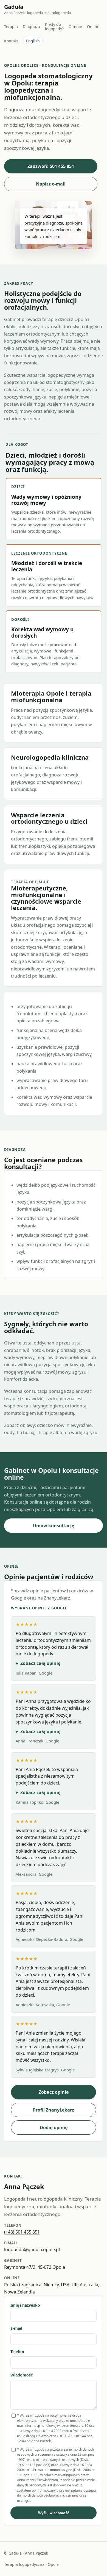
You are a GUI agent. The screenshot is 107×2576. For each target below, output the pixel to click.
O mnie (75, 27)
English (33, 41)
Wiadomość (22, 2375)
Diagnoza (31, 27)
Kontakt (11, 41)
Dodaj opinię (54, 2127)
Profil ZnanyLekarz (54, 2110)
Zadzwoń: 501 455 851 (51, 166)
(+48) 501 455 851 (22, 2232)
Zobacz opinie (54, 2092)
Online (93, 27)
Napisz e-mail (51, 184)
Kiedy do (54, 26)
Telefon (17, 2352)
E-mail (16, 2328)
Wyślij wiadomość (54, 2513)
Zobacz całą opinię (40, 1663)
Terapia (11, 27)
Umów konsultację (54, 1526)
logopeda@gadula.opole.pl (32, 2249)
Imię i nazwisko (25, 2305)
